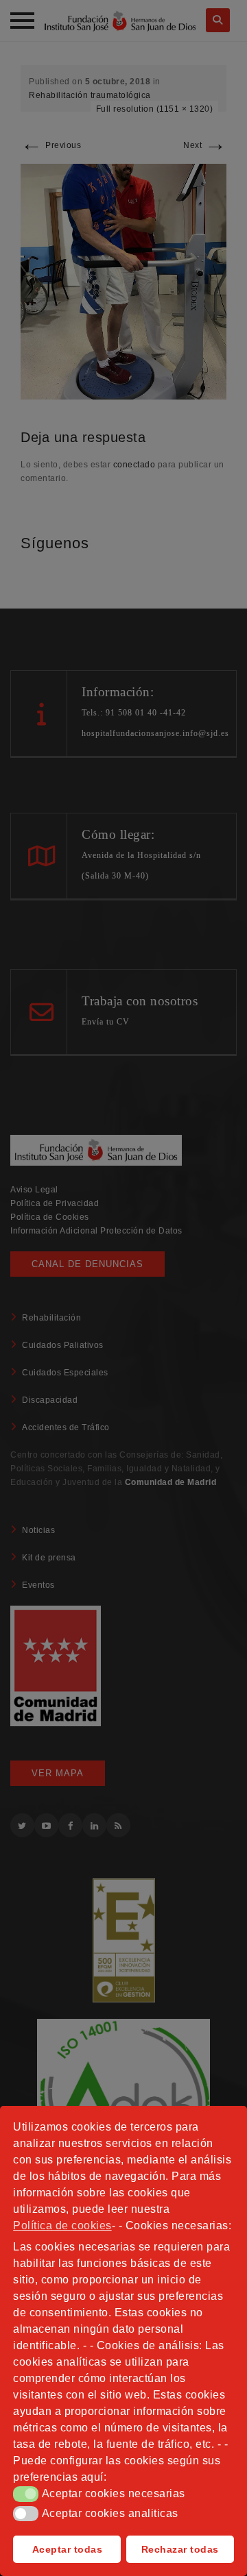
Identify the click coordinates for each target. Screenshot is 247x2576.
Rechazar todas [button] (180, 2549)
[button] (26, 2494)
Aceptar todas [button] (68, 2549)
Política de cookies (62, 2225)
